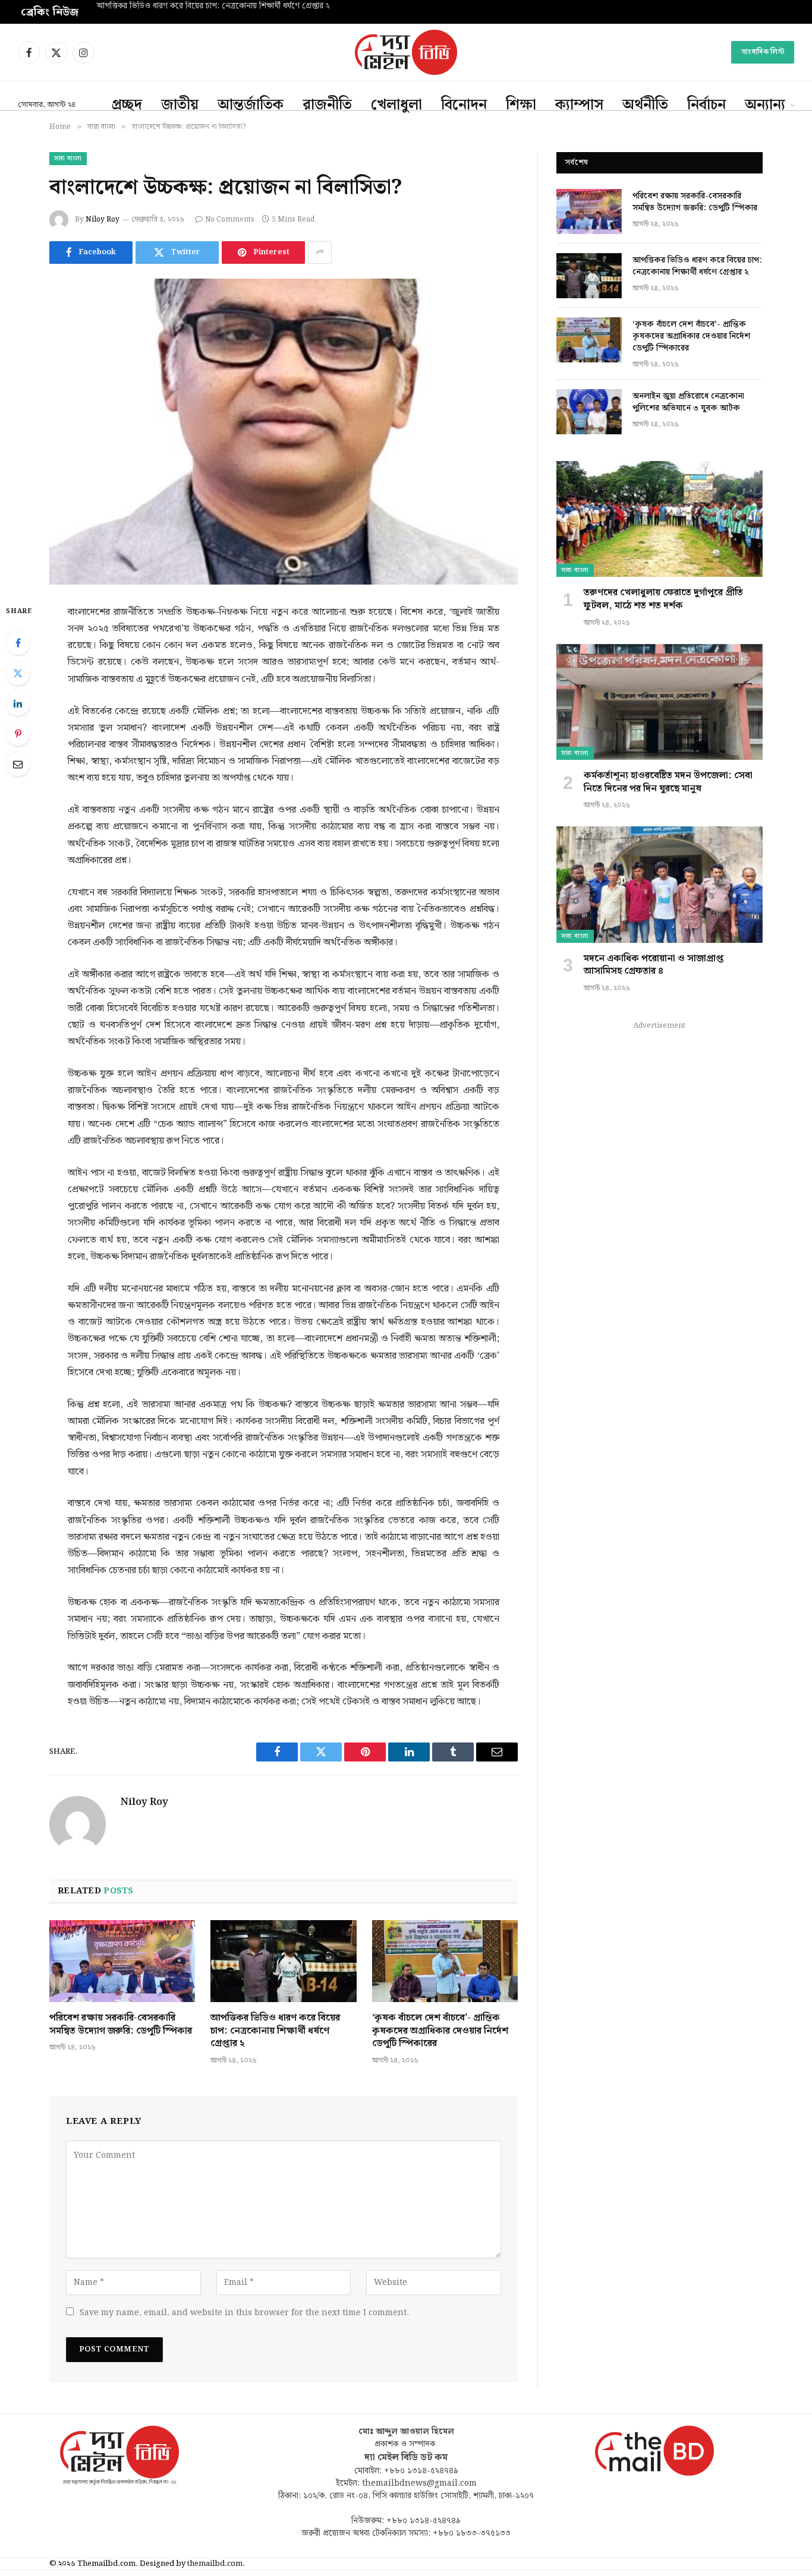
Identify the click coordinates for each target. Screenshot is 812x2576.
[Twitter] (18, 673)
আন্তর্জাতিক (251, 105)
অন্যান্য (765, 105)
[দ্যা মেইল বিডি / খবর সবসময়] (406, 52)
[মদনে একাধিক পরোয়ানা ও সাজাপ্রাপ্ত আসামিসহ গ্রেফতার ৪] (660, 884)
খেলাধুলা (396, 105)
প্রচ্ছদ (127, 105)
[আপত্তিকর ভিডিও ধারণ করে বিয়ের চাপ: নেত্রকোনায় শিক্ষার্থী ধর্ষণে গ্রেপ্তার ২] (283, 1961)
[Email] (18, 764)
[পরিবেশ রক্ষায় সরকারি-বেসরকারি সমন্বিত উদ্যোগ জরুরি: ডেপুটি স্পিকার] (122, 1961)
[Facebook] (18, 643)
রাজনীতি (327, 105)
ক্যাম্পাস (579, 105)
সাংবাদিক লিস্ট (763, 52)
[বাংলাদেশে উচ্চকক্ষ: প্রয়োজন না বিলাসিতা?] (284, 432)
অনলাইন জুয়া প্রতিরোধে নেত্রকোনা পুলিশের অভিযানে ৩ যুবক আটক (688, 402)
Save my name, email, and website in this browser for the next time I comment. (244, 2313)
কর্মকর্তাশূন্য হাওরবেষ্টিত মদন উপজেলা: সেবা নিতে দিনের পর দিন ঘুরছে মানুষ (668, 782)
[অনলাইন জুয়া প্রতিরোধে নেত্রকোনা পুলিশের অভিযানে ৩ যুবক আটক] (589, 412)
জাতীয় (180, 105)
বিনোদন (464, 105)
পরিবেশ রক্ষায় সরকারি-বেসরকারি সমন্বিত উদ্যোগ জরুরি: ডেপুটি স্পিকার (121, 2025)
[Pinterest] (18, 734)
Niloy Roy (103, 220)
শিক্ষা (521, 105)
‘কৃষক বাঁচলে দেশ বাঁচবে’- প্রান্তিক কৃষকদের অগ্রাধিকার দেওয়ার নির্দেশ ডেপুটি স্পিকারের (440, 2031)
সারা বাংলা (68, 159)
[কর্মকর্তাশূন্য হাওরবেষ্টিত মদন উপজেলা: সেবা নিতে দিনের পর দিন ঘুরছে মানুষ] (660, 702)
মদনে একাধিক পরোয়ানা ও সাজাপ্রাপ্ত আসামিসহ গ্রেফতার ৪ (654, 965)
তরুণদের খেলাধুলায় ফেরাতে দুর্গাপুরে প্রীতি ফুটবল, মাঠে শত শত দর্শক (663, 599)
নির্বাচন (706, 105)
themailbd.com (215, 2564)
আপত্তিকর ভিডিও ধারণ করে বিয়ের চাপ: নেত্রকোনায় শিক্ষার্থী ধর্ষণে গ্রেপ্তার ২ (213, 7)
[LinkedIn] (18, 703)
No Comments (230, 220)
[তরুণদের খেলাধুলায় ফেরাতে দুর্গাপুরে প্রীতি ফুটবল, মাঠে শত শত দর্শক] (660, 519)
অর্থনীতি (645, 105)
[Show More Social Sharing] (320, 252)
